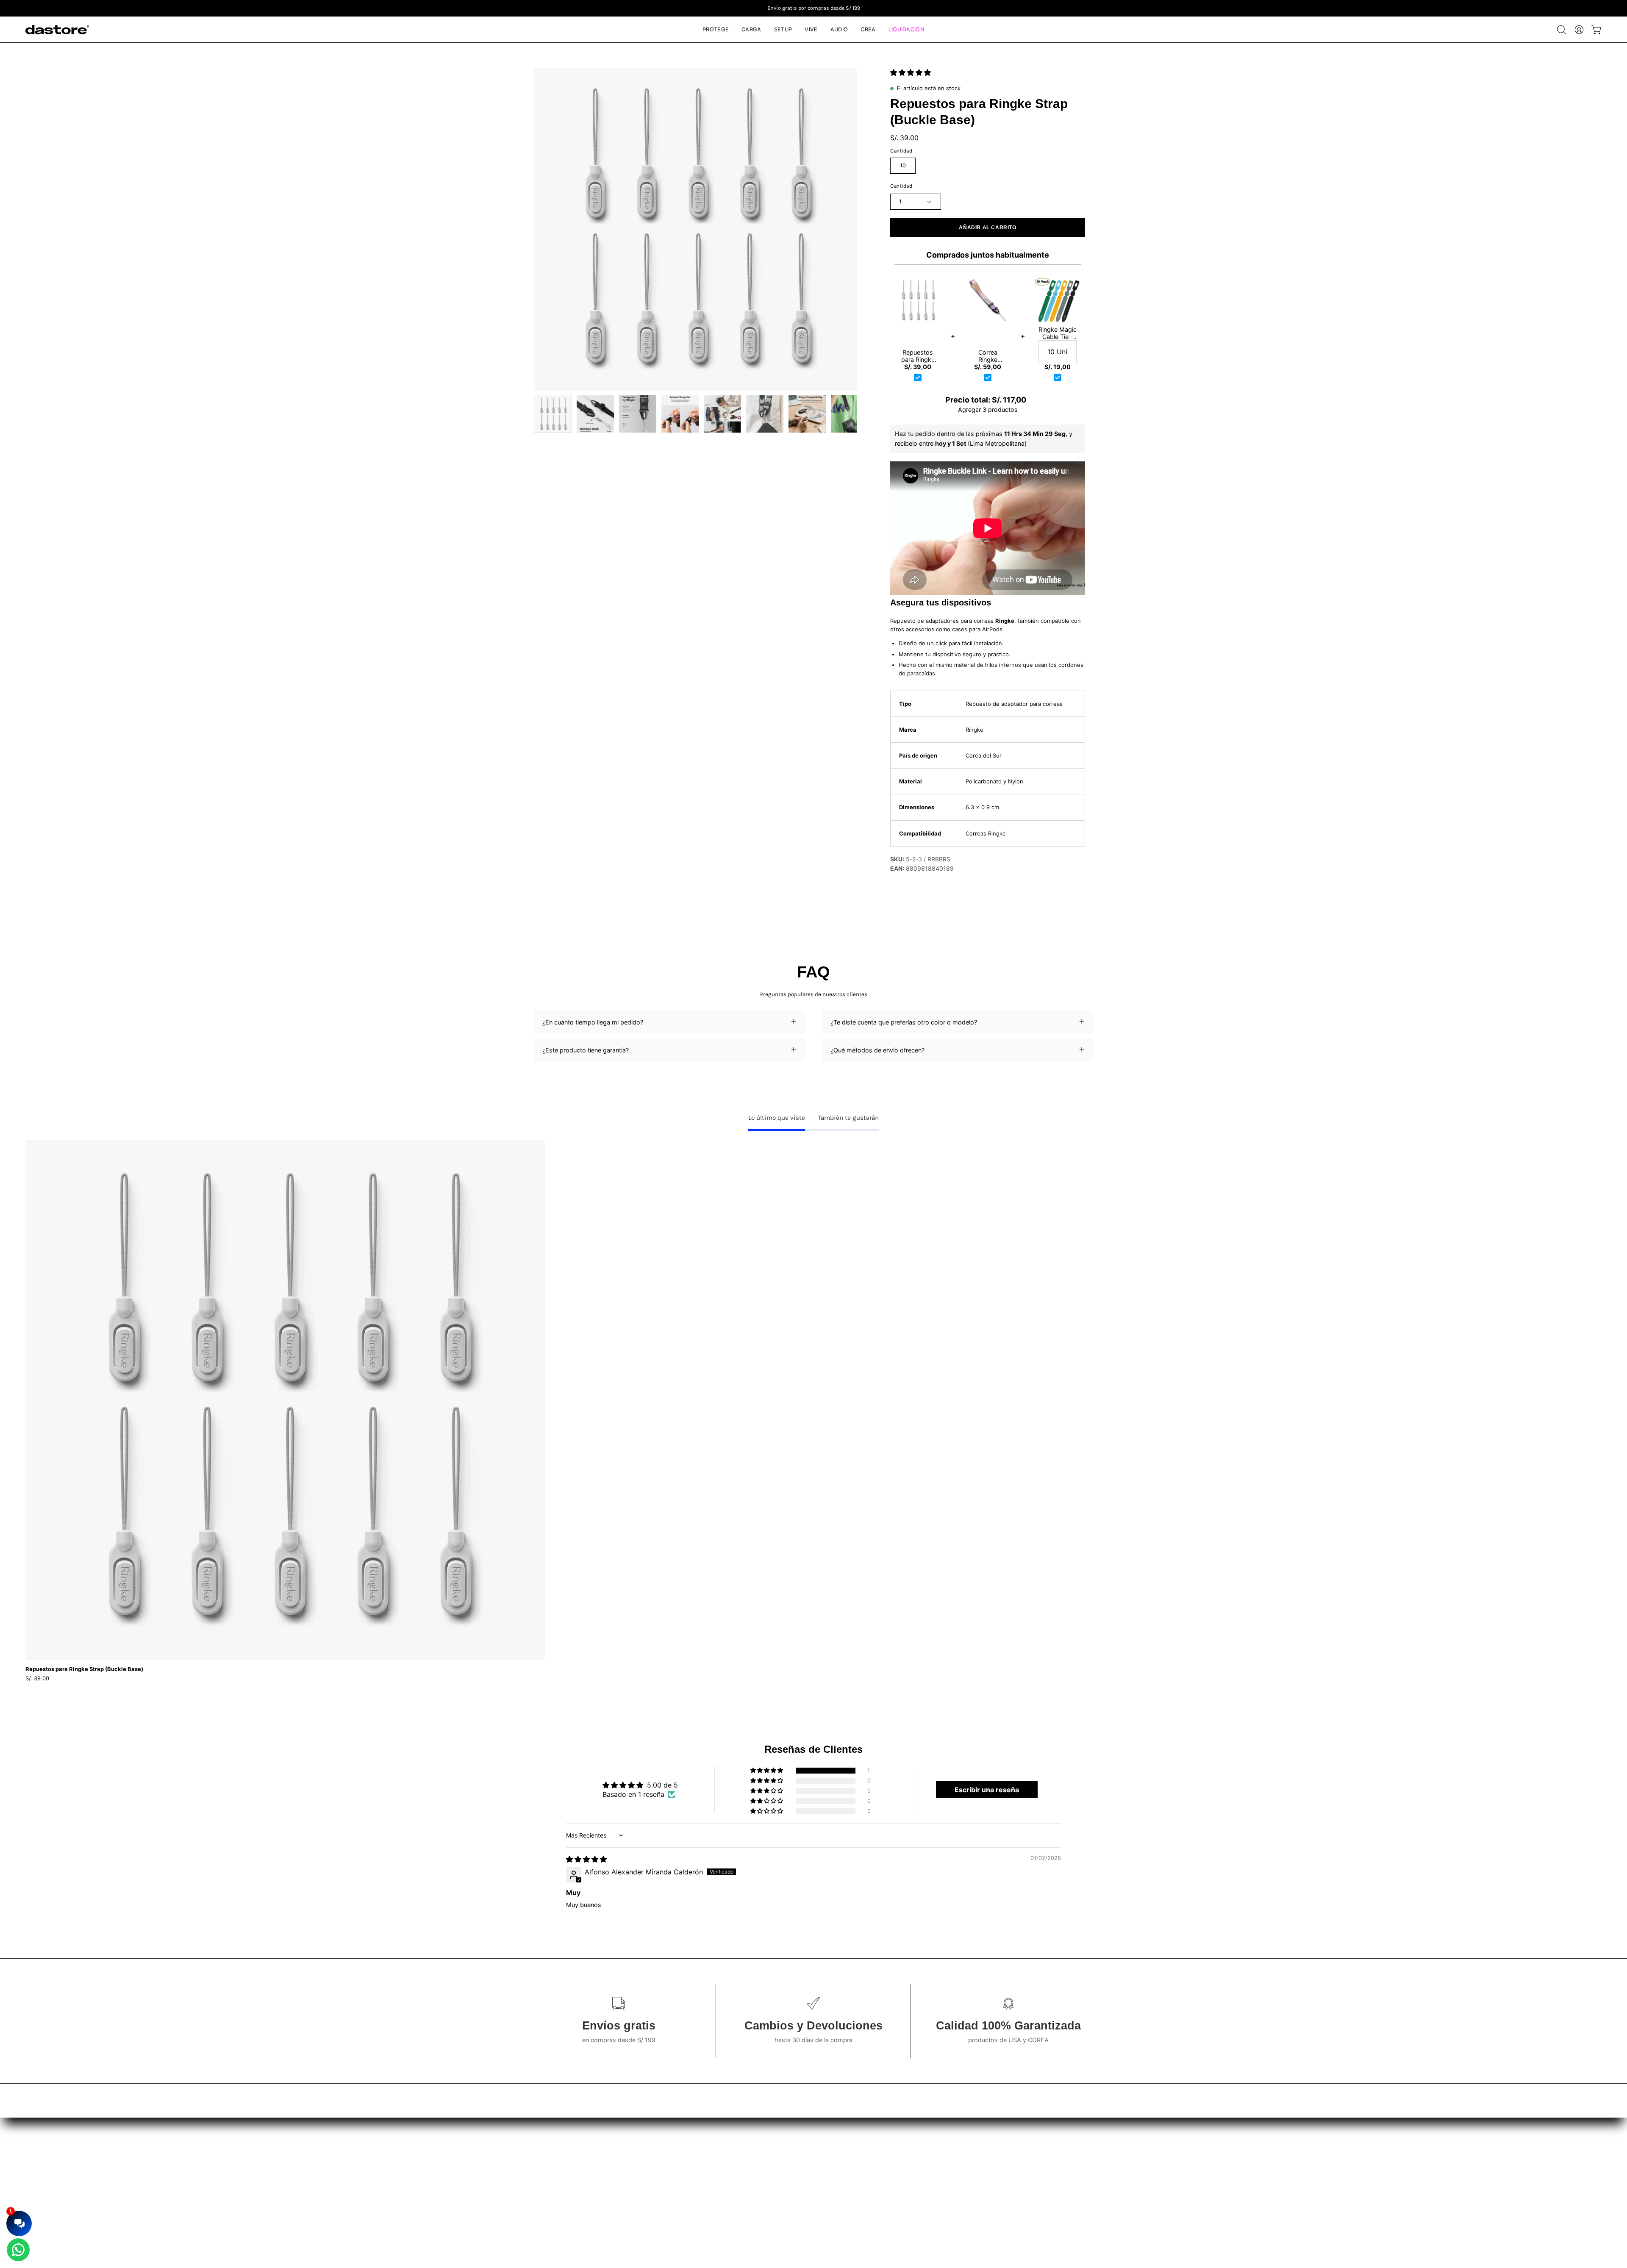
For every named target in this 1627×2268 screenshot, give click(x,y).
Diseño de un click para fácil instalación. (951, 643)
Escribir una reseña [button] (987, 1790)
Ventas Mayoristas (1167, 2148)
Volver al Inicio (444, 2186)
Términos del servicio (772, 2148)
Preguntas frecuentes (454, 2161)
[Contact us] (18, 2250)
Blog (430, 2148)
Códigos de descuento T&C (782, 2173)
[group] (813, 8)
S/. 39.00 (37, 1678)
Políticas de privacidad (774, 2161)
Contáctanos (442, 2173)
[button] (1561, 30)
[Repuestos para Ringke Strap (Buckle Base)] (553, 414)
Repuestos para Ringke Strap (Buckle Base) (84, 1669)
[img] (586, 1859)
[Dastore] (57, 30)
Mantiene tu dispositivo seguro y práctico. (955, 654)
